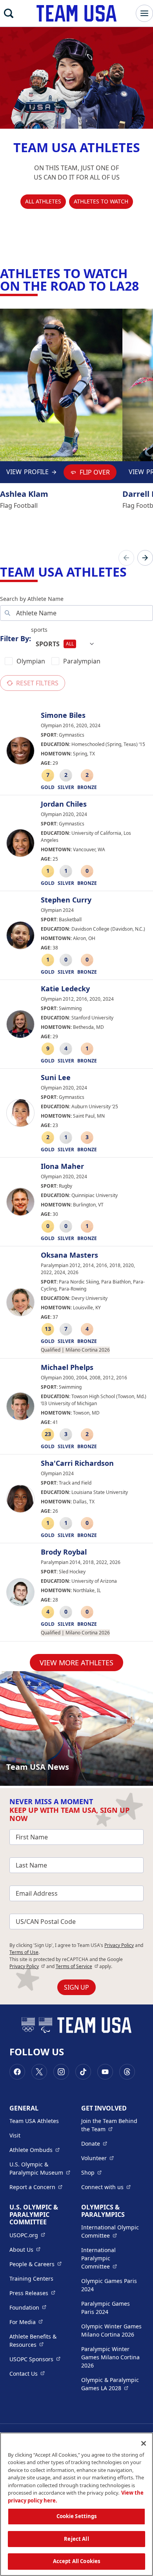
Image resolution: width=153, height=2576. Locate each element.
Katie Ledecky (65, 989)
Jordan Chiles (64, 804)
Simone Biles (63, 715)
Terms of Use (24, 1952)
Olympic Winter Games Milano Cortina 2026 (111, 2330)
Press (32, 2293)
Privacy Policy (119, 1945)
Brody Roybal (64, 1552)
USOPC (35, 2359)
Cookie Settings (77, 2516)
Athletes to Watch (101, 201)
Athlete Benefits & (41, 2341)
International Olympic (112, 2231)
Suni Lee (56, 1078)
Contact (27, 2373)
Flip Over (95, 472)
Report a (36, 2187)
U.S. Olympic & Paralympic (41, 2168)
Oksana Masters (69, 1255)
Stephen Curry (66, 900)
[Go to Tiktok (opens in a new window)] (83, 2072)
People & (36, 2264)
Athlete (35, 2150)
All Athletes (43, 201)
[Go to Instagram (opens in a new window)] (61, 2072)
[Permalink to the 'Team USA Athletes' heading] (131, 572)
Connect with (106, 2187)
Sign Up (76, 1987)
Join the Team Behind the (112, 2125)
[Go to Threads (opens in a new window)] (127, 2072)
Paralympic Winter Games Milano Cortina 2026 (110, 2357)
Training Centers (31, 2278)
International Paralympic (112, 2258)
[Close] (144, 2443)
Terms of (77, 1966)
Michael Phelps (67, 1368)
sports (39, 630)
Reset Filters (37, 683)
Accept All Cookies (76, 2561)
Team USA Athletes (34, 2121)
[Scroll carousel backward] (126, 558)
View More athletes (76, 1663)
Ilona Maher (62, 1167)
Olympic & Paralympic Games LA (112, 2384)
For (26, 2322)
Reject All (76, 2539)
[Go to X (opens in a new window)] (39, 2072)
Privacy (27, 1966)
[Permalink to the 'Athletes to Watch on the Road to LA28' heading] (144, 286)
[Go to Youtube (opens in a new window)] (105, 2072)
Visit (15, 2135)
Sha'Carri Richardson (77, 1463)
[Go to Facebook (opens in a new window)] (17, 2072)
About (25, 2249)
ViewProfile (29, 474)
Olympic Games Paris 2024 (109, 2285)
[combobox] (65, 644)
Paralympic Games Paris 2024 (106, 2308)
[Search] (9, 13)
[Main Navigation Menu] (144, 13)
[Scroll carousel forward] (145, 558)
